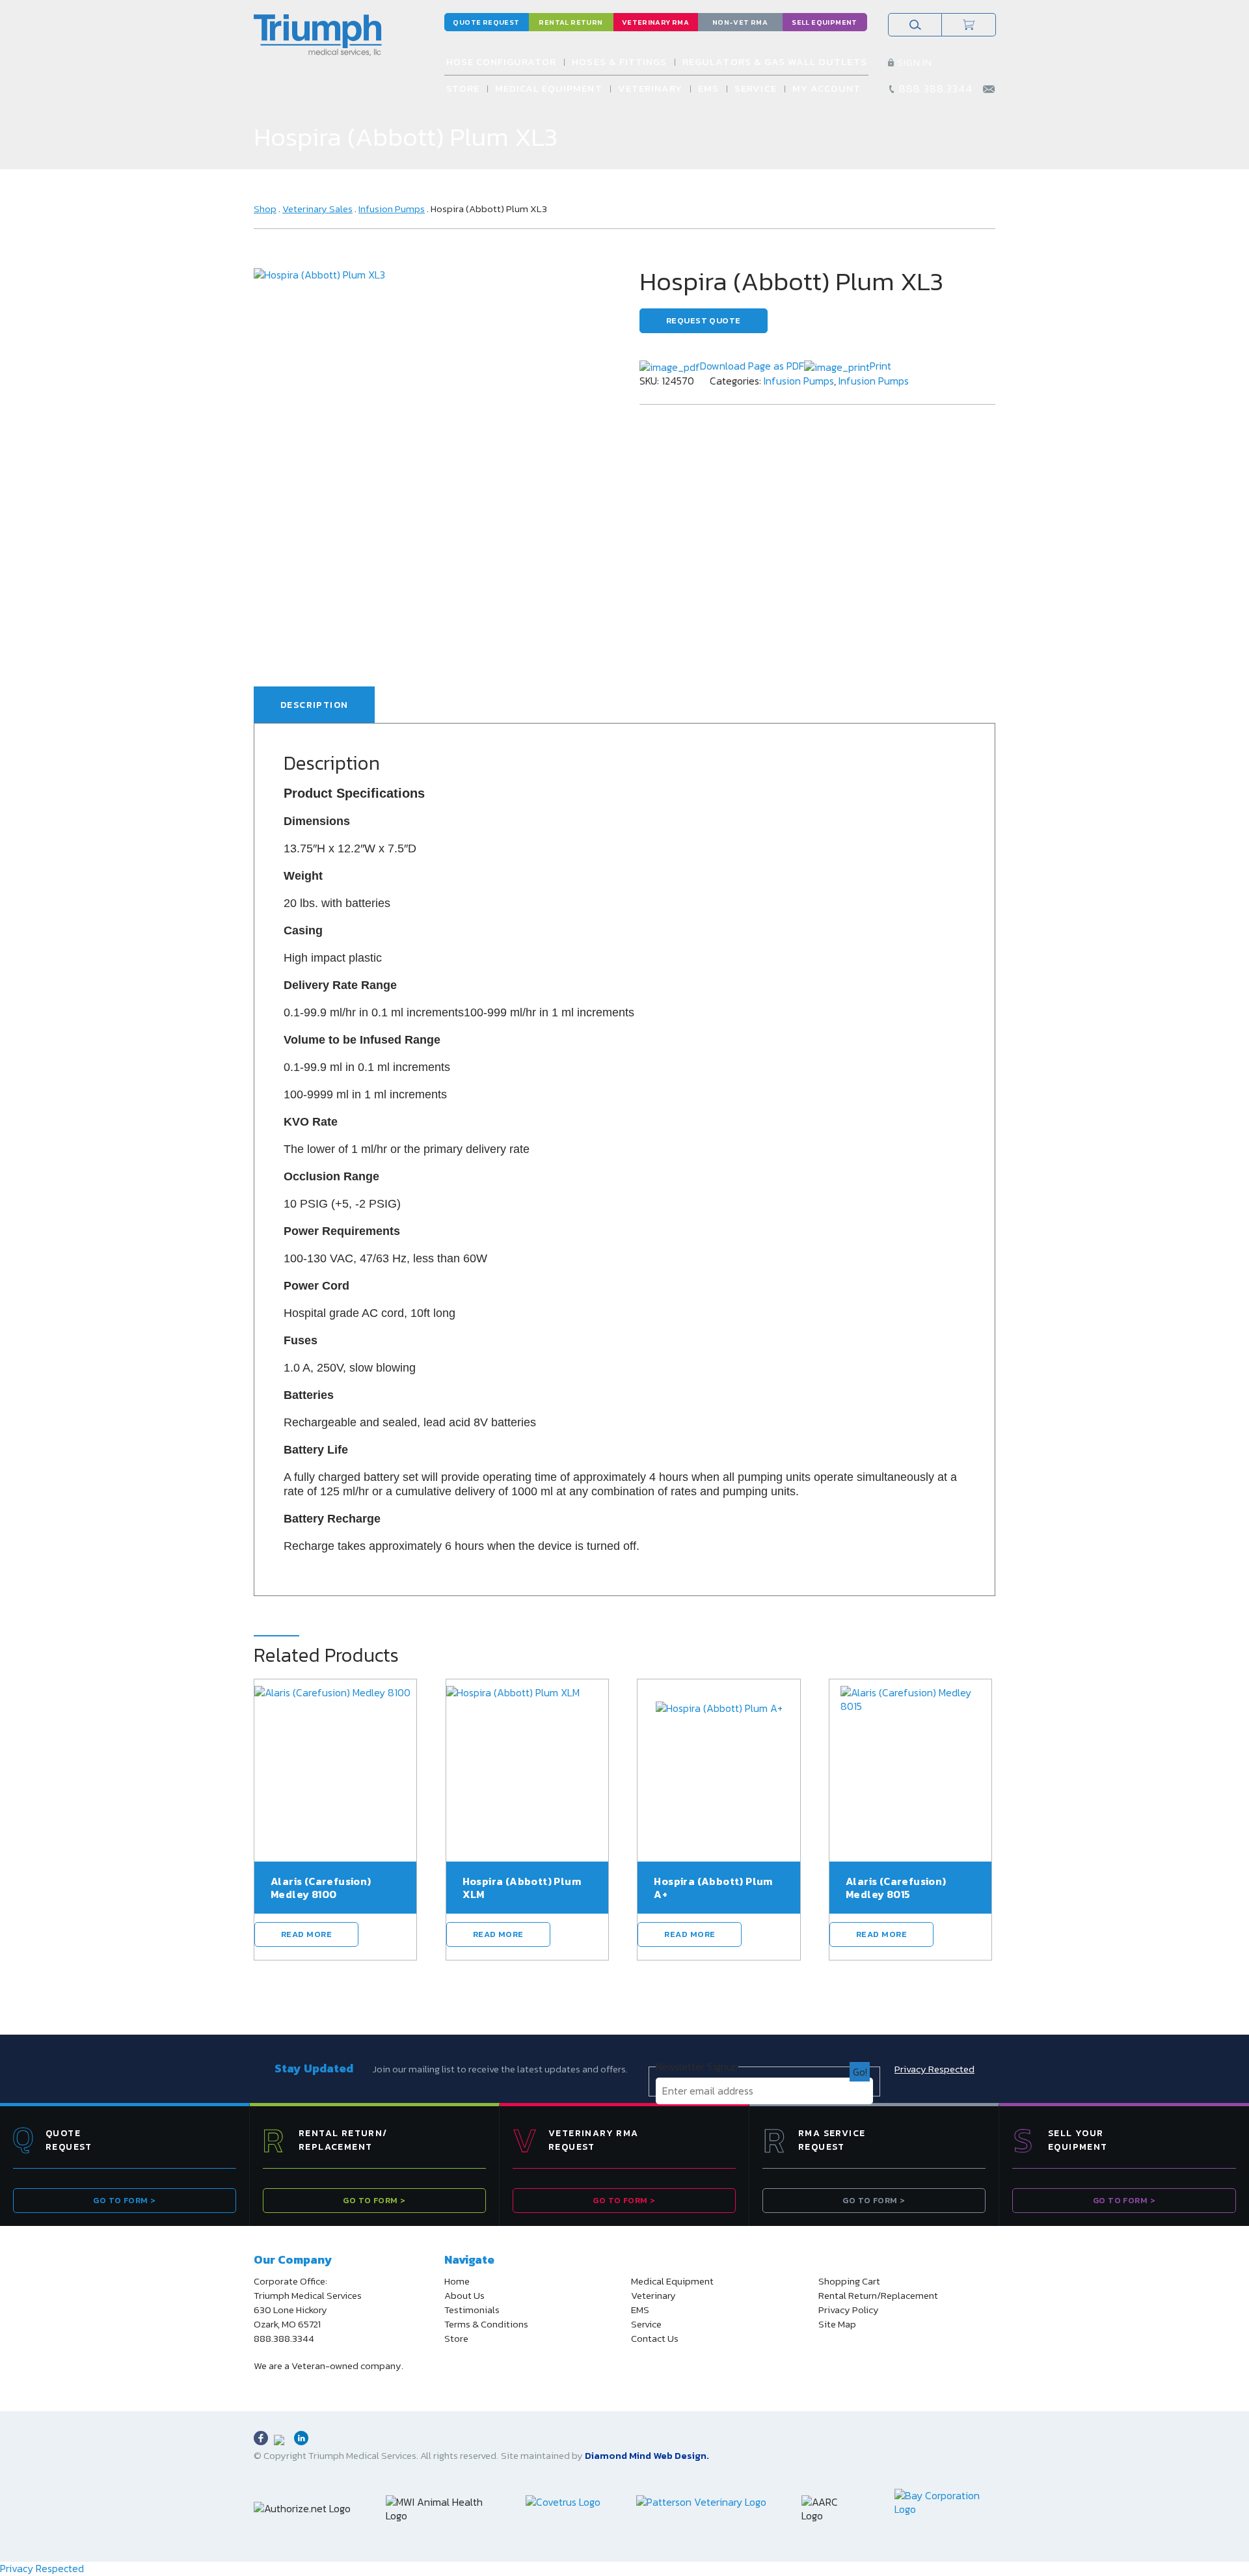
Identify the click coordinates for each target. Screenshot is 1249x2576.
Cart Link (969, 25)
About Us (464, 2296)
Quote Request (486, 22)
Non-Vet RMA (740, 22)
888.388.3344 (936, 88)
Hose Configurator (502, 61)
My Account (827, 88)
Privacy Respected (934, 2069)
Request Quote (704, 320)
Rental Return (571, 22)
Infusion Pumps (392, 209)
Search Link (915, 25)
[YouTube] (281, 2442)
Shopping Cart (849, 2281)
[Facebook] (261, 2438)
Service (755, 88)
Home (457, 2281)
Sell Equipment (824, 22)
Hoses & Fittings (619, 61)
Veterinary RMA (655, 22)
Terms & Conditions (486, 2324)
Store (463, 88)
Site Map (837, 2324)
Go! (860, 2072)
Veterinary (651, 88)
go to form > (124, 2200)
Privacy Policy (849, 2310)
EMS (708, 88)
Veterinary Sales (317, 209)
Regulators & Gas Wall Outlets (774, 61)
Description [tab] (314, 705)
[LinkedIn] (301, 2438)
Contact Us (655, 2339)
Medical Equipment (549, 88)
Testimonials (472, 2310)
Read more (306, 1934)
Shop (265, 209)
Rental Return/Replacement (878, 2296)
